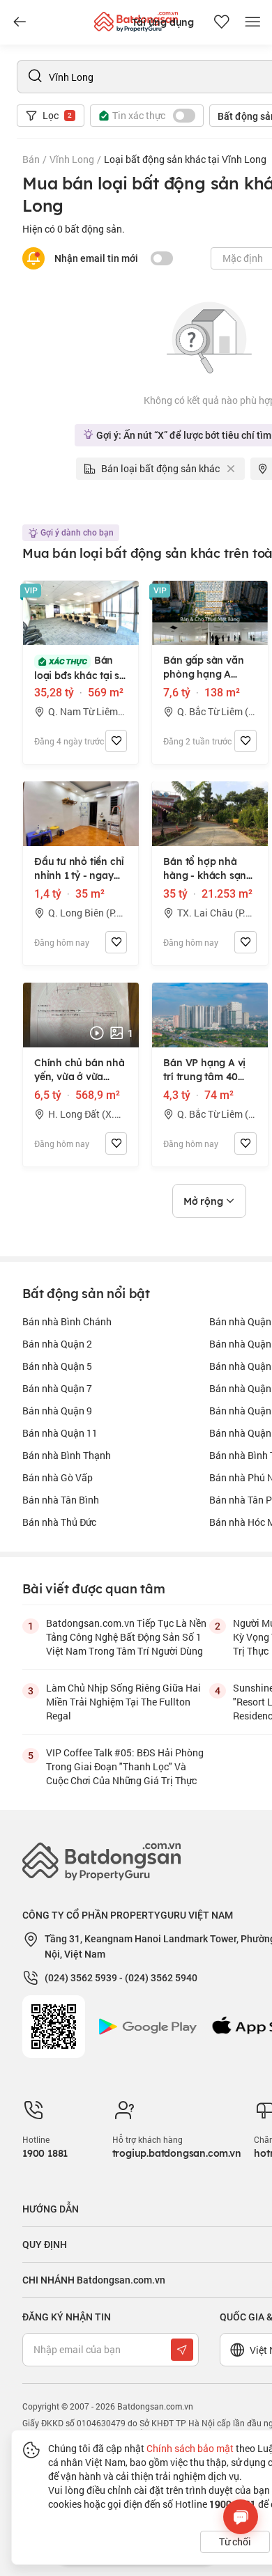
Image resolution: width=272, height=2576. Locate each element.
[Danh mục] (20, 22)
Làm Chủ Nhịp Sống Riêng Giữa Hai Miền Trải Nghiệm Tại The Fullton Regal (123, 1702)
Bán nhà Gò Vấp (58, 1477)
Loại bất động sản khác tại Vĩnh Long (185, 159)
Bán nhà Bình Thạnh (67, 1455)
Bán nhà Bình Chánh (67, 1321)
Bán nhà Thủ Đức (59, 1522)
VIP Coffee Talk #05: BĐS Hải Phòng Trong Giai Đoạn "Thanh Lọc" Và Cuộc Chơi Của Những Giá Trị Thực (125, 1766)
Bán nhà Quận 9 (57, 1411)
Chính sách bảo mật (190, 2448)
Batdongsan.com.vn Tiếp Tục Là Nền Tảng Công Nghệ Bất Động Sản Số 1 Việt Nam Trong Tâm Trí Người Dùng (126, 1637)
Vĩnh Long (72, 159)
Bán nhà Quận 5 (57, 1366)
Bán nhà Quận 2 (57, 1344)
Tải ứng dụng (163, 22)
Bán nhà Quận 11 (60, 1433)
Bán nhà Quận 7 (57, 1388)
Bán (31, 159)
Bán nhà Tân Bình (61, 1500)
